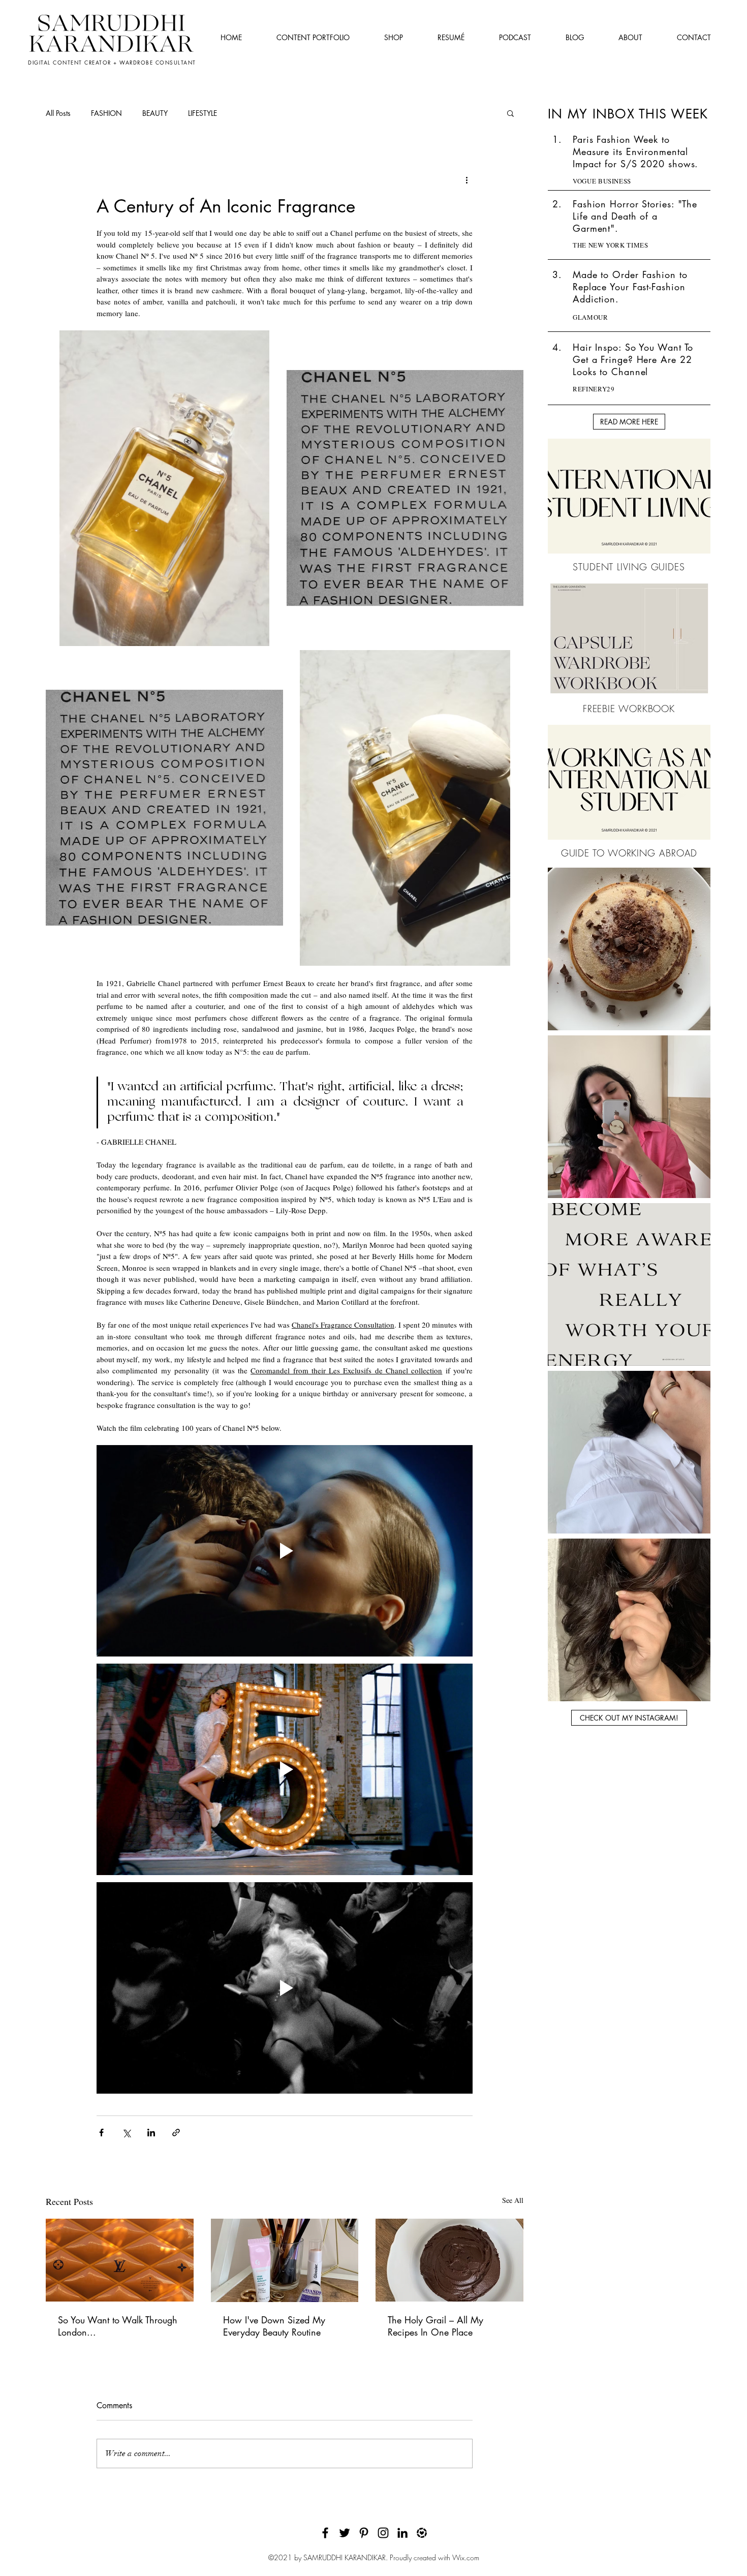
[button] (510, 113)
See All (513, 2200)
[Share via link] (176, 2133)
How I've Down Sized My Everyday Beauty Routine (274, 2326)
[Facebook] (325, 2533)
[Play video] (285, 1551)
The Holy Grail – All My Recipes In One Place (435, 2326)
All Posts (58, 113)
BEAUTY (155, 113)
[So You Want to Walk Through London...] (120, 2260)
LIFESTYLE (203, 113)
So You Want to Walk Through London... (118, 2326)
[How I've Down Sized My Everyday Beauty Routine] (285, 2260)
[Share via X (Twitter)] (126, 2133)
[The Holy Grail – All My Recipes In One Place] (449, 2260)
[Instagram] (383, 2533)
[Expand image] (164, 488)
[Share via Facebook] (101, 2133)
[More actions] (466, 180)
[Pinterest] (364, 2533)
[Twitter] (345, 2533)
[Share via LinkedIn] (151, 2133)
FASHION (106, 113)
